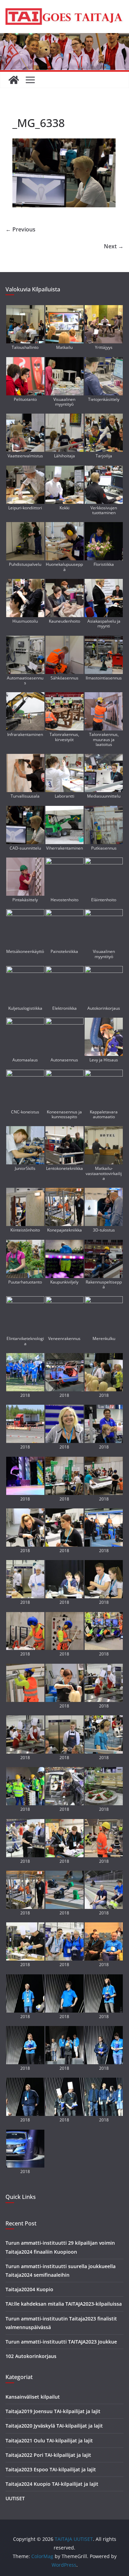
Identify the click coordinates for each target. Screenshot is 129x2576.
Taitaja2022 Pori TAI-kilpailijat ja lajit (48, 2455)
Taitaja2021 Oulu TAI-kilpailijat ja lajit (49, 2440)
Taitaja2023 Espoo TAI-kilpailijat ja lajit (51, 2469)
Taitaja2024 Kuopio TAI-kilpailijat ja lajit (52, 2484)
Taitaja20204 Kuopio (29, 2289)
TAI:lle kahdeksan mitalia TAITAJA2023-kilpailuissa (64, 2304)
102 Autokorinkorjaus (31, 2356)
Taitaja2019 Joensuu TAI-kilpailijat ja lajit (53, 2411)
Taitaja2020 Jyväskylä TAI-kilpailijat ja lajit (54, 2426)
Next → (114, 246)
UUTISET (15, 2498)
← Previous (20, 229)
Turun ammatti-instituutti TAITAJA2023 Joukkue (61, 2342)
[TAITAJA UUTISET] (14, 80)
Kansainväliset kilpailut (33, 2397)
